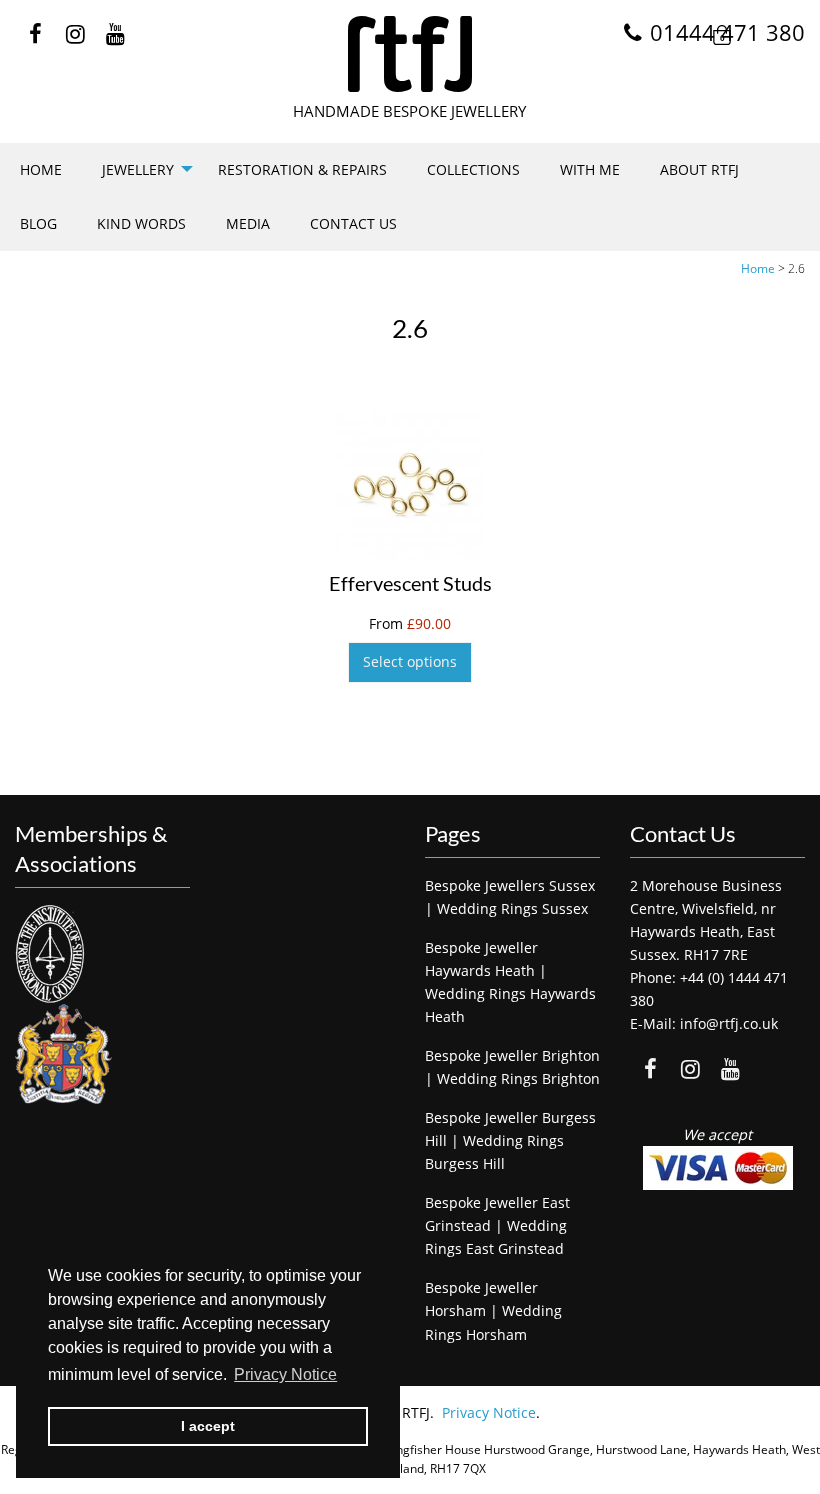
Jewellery (138, 169)
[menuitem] (41, 170)
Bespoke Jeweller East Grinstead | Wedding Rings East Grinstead (497, 1225)
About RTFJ (699, 169)
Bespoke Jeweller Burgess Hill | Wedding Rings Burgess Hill (510, 1140)
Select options (410, 661)
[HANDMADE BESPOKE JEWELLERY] (409, 54)
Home (41, 169)
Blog (38, 223)
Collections (473, 169)
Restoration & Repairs (302, 169)
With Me (590, 169)
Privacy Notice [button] (285, 1374)
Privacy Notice (489, 1412)
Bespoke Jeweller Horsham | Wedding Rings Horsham (493, 1310)
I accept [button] (208, 1426)
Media (248, 223)
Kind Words (141, 223)
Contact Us (353, 223)
